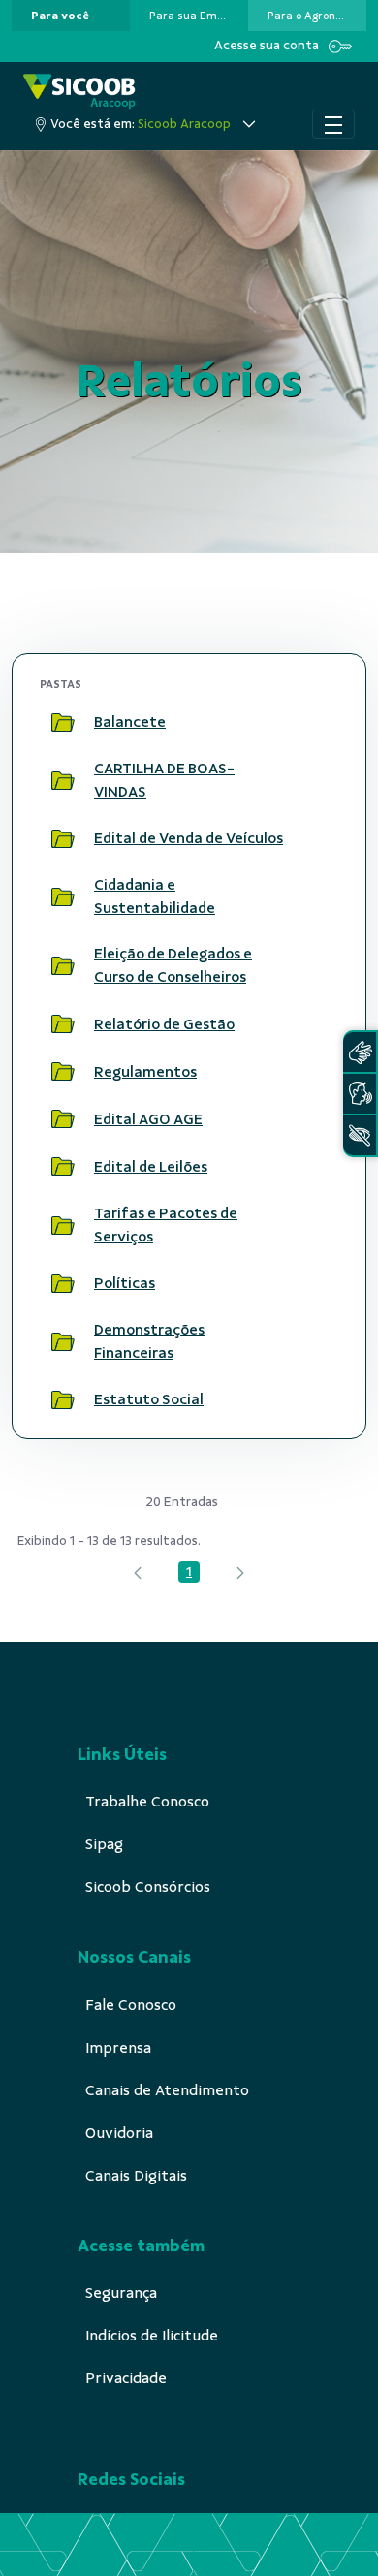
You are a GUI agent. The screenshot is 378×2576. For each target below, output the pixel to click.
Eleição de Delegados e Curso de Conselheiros (173, 965)
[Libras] (360, 1052)
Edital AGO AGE (148, 1119)
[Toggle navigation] (333, 124)
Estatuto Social (149, 1399)
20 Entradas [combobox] (182, 1502)
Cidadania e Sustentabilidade (155, 896)
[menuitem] (60, 16)
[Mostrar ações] (315, 722)
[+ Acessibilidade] (360, 1135)
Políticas (125, 1283)
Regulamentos (145, 1072)
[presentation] (71, 16)
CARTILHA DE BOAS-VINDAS (164, 780)
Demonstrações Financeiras (149, 1341)
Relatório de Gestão (164, 1024)
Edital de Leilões (151, 1167)
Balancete (130, 722)
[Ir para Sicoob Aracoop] (79, 92)
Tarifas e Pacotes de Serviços (166, 1225)
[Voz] (360, 1094)
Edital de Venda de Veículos (189, 838)
